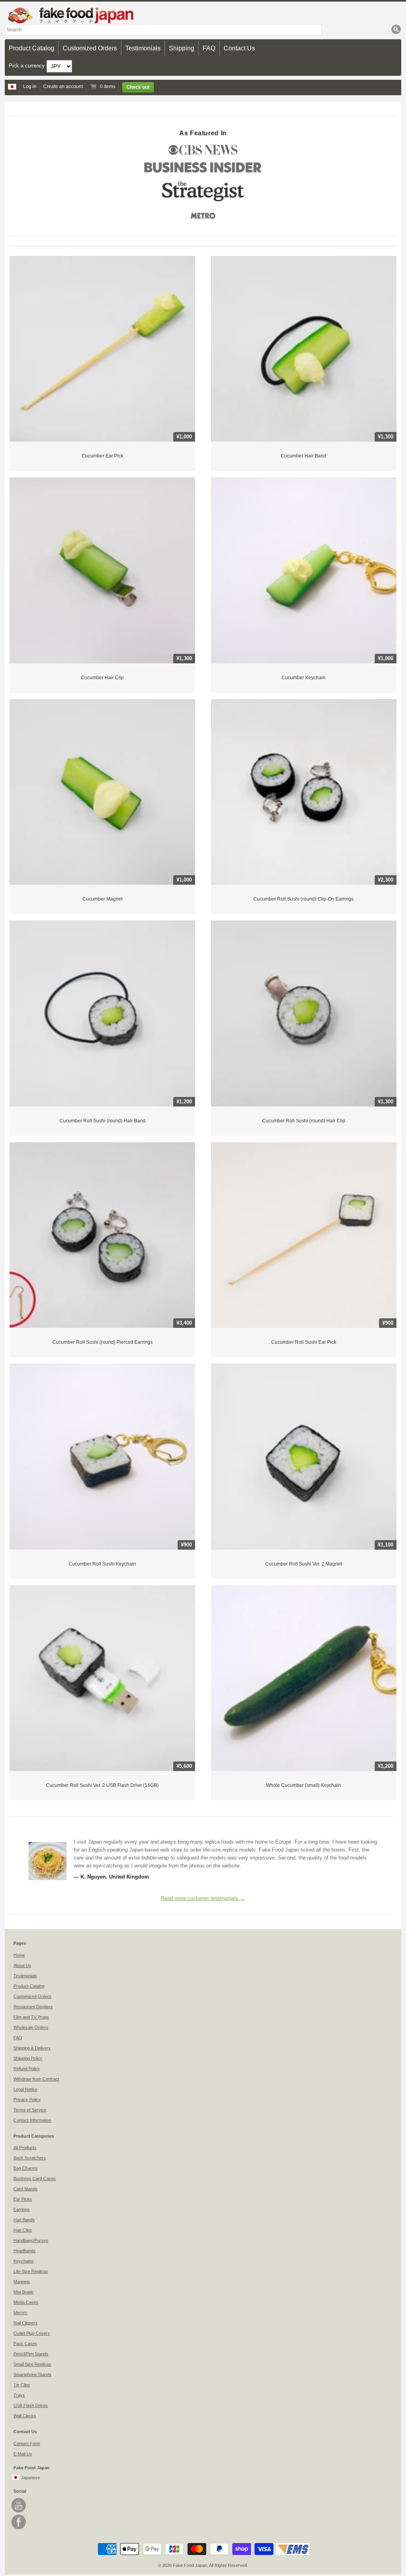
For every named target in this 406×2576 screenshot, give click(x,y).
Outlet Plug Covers (32, 2333)
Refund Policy (27, 2069)
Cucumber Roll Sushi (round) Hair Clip (304, 1121)
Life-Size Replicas (31, 2271)
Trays (19, 2395)
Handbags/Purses (31, 2240)
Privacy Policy (27, 2100)
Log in (30, 86)
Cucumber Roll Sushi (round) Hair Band (102, 1121)
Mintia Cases (26, 2302)
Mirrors (20, 2313)
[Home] (203, 15)
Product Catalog (32, 48)
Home (19, 1955)
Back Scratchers (30, 2158)
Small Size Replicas (32, 2364)
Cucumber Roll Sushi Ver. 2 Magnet (304, 1564)
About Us (22, 1965)
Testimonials (143, 48)
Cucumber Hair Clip (102, 678)
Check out (138, 87)
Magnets (22, 2282)
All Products (25, 2148)
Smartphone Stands (33, 2374)
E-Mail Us (23, 2454)
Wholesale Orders (31, 2027)
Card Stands (26, 2189)
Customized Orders (90, 48)
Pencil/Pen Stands (31, 2354)
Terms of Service (30, 2110)
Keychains (24, 2261)
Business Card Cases (35, 2178)
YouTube (19, 2505)
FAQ (209, 48)
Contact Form (27, 2443)
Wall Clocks (25, 2416)
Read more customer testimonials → (203, 1898)
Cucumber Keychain (304, 678)
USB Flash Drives (31, 2405)
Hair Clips (23, 2230)
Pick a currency (28, 66)
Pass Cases (25, 2344)
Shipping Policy (28, 2058)
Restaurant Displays (33, 2007)
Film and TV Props (31, 2017)
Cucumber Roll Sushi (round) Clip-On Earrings (304, 899)
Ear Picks (23, 2199)
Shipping (182, 48)
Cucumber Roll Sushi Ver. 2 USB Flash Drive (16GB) (102, 1785)
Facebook (19, 2522)
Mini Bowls (24, 2292)
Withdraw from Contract (36, 2079)
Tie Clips (22, 2385)
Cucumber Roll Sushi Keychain (102, 1564)
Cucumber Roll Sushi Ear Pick (304, 1342)
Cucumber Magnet (102, 899)
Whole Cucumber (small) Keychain (304, 1785)
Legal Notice (25, 2089)
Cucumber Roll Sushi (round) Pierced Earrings (102, 1342)
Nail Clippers (26, 2323)
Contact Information (32, 2120)
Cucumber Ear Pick (102, 456)
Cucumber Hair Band (304, 456)
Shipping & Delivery (32, 2048)
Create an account (63, 86)
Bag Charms (26, 2168)
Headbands (25, 2251)
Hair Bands (24, 2220)
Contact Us (239, 48)
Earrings (22, 2209)
